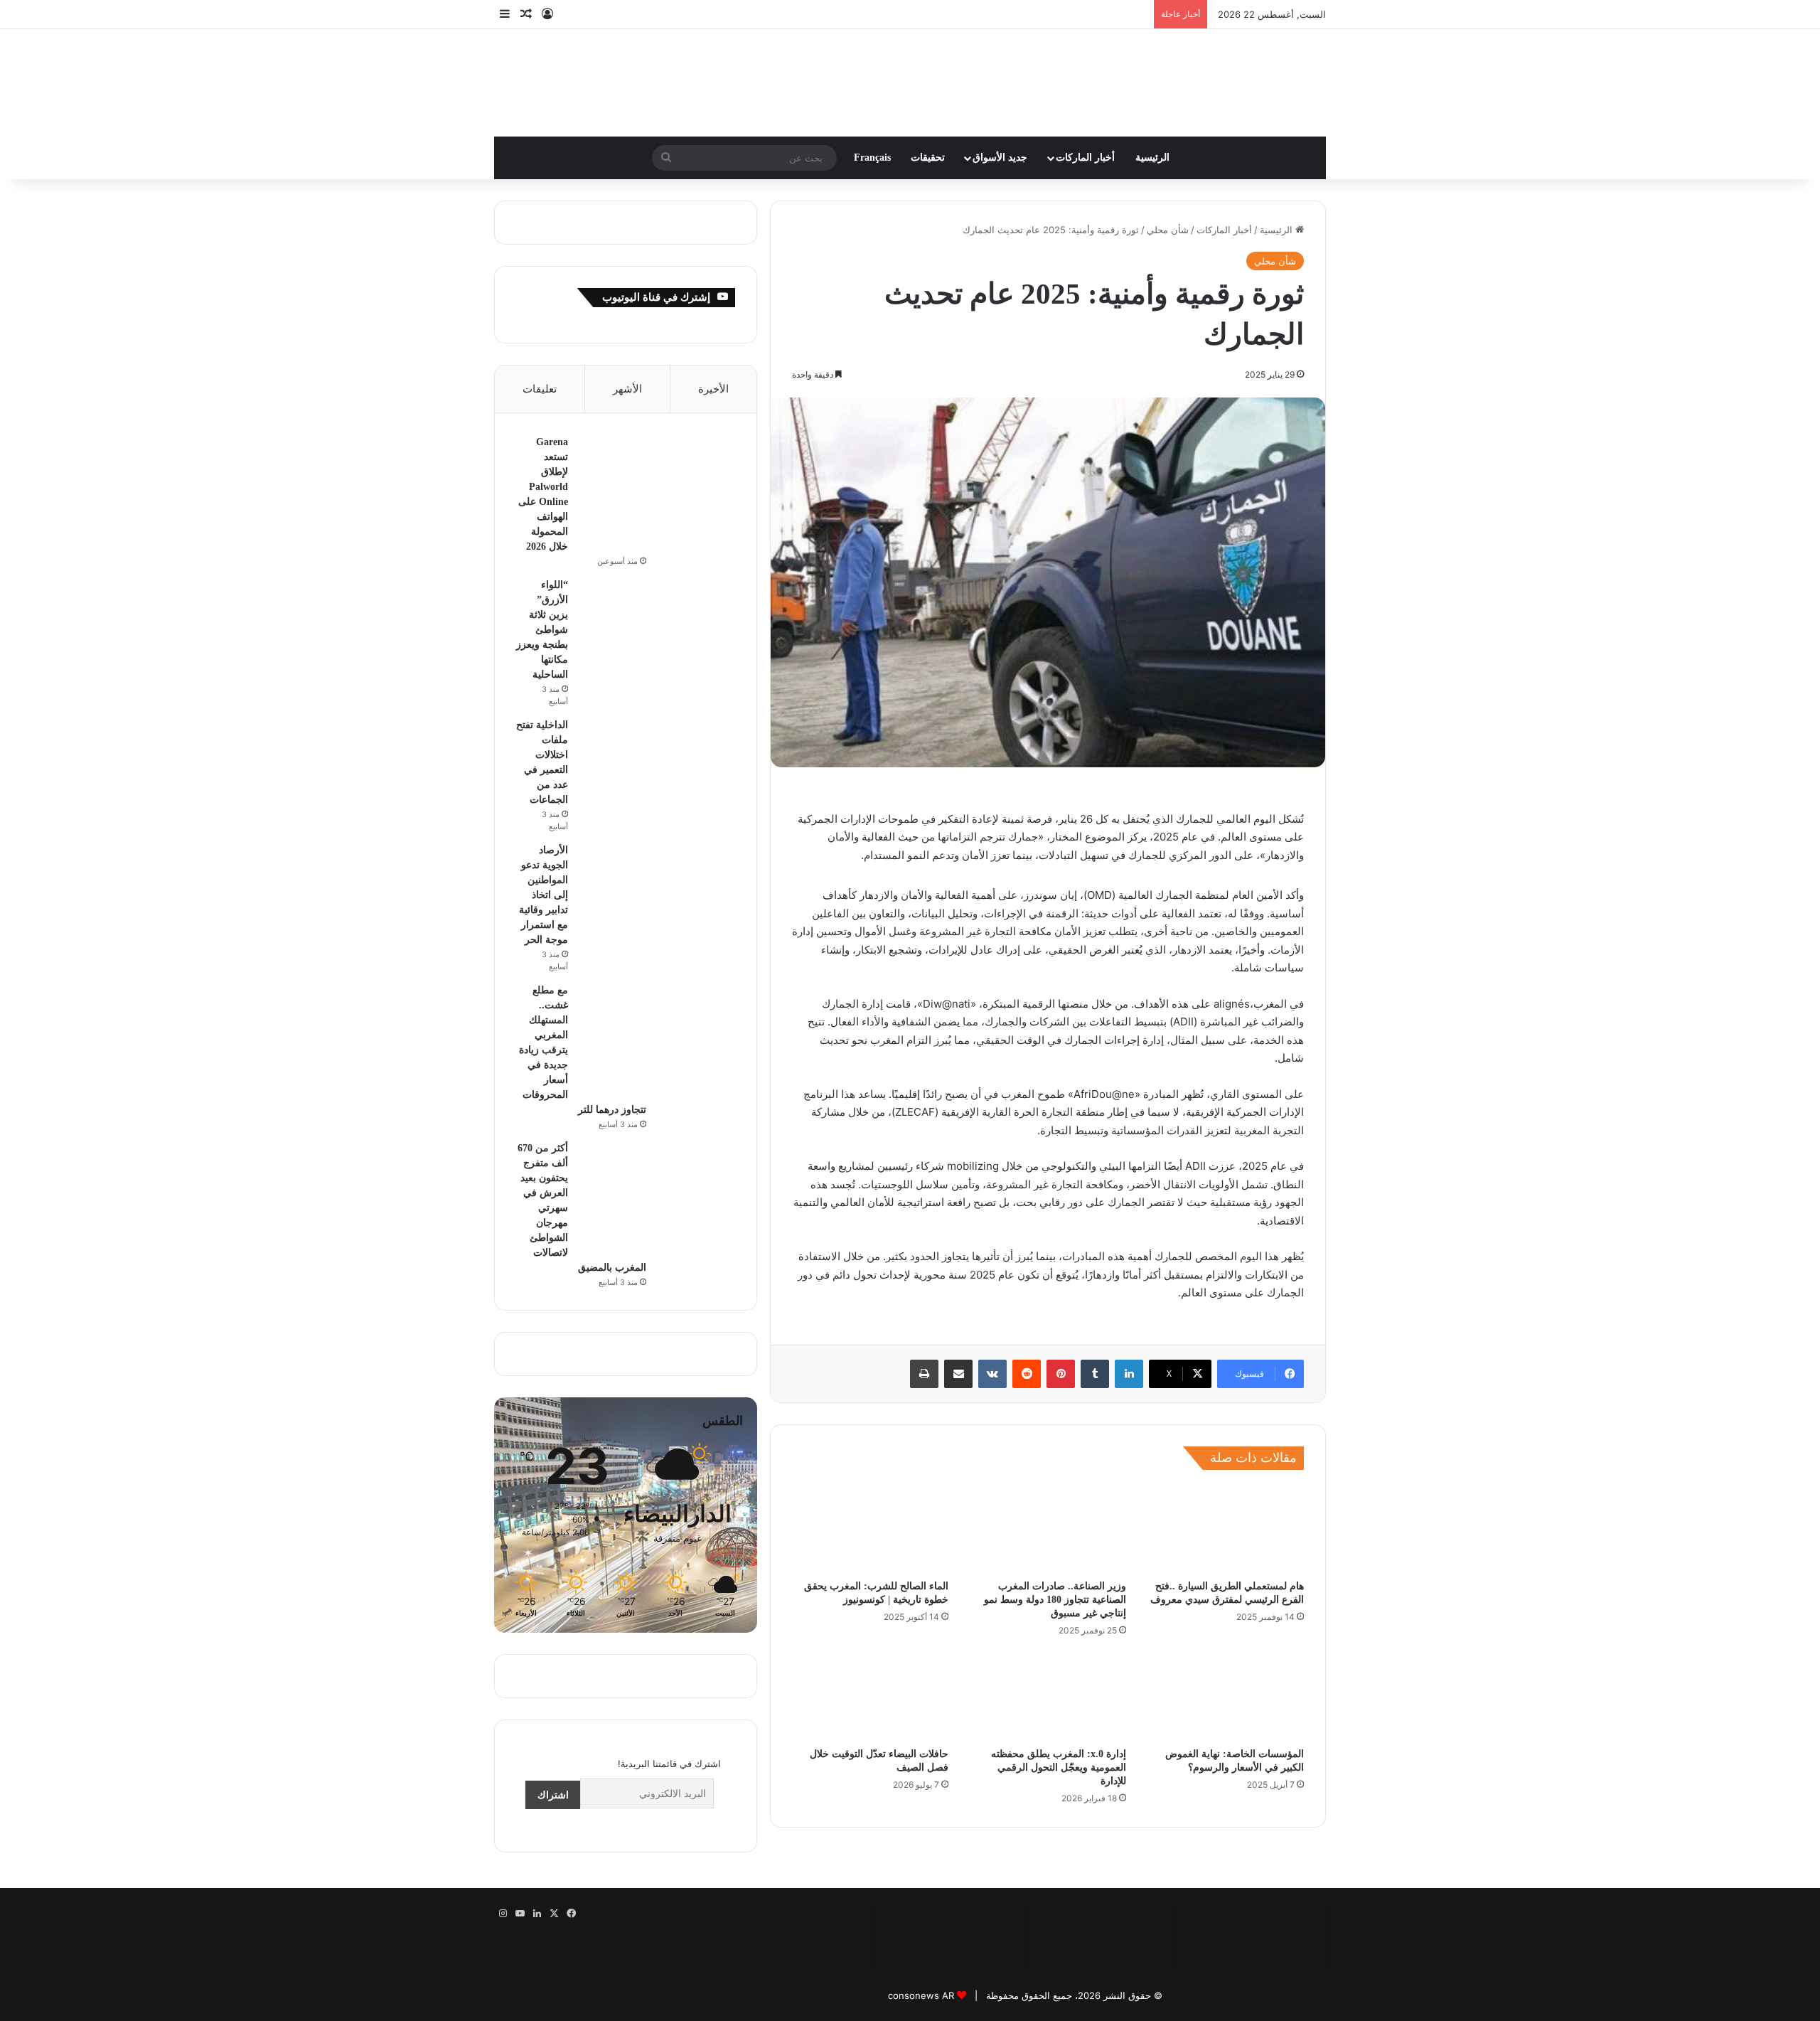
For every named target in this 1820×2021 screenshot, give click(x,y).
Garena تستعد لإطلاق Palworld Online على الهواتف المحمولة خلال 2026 (1000, 14)
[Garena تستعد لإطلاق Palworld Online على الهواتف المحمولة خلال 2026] (696, 438)
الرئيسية (1152, 134)
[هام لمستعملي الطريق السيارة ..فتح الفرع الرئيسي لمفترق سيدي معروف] (1226, 1505)
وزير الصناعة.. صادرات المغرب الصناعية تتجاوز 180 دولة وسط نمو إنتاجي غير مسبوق (1055, 1576)
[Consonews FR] (1251, 1899)
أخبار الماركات (1085, 134)
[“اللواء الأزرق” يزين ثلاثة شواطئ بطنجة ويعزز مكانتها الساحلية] (696, 506)
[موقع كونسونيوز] (910, 64)
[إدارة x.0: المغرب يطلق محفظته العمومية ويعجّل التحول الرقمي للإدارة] (1048, 1673)
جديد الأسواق (1000, 134)
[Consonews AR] (1100, 1907)
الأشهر (627, 365)
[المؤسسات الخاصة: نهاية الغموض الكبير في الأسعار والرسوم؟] (1226, 1673)
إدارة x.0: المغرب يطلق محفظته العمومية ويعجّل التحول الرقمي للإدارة (1059, 1744)
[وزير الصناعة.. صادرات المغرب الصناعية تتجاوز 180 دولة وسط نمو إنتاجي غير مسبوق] (1048, 1505)
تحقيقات (928, 134)
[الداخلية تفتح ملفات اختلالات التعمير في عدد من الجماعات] (696, 574)
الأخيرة (713, 365)
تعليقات (540, 365)
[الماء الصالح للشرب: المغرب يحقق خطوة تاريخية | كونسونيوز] (870, 1505)
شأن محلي (1168, 206)
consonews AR (921, 1947)
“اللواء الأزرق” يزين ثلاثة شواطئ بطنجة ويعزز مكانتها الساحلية (588, 502)
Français (872, 134)
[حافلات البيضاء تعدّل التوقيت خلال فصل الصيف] (870, 1673)
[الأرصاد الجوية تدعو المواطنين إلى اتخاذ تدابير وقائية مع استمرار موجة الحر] (657, 664)
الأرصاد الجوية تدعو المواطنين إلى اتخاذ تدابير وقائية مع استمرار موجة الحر (544, 663)
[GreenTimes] (950, 1907)
